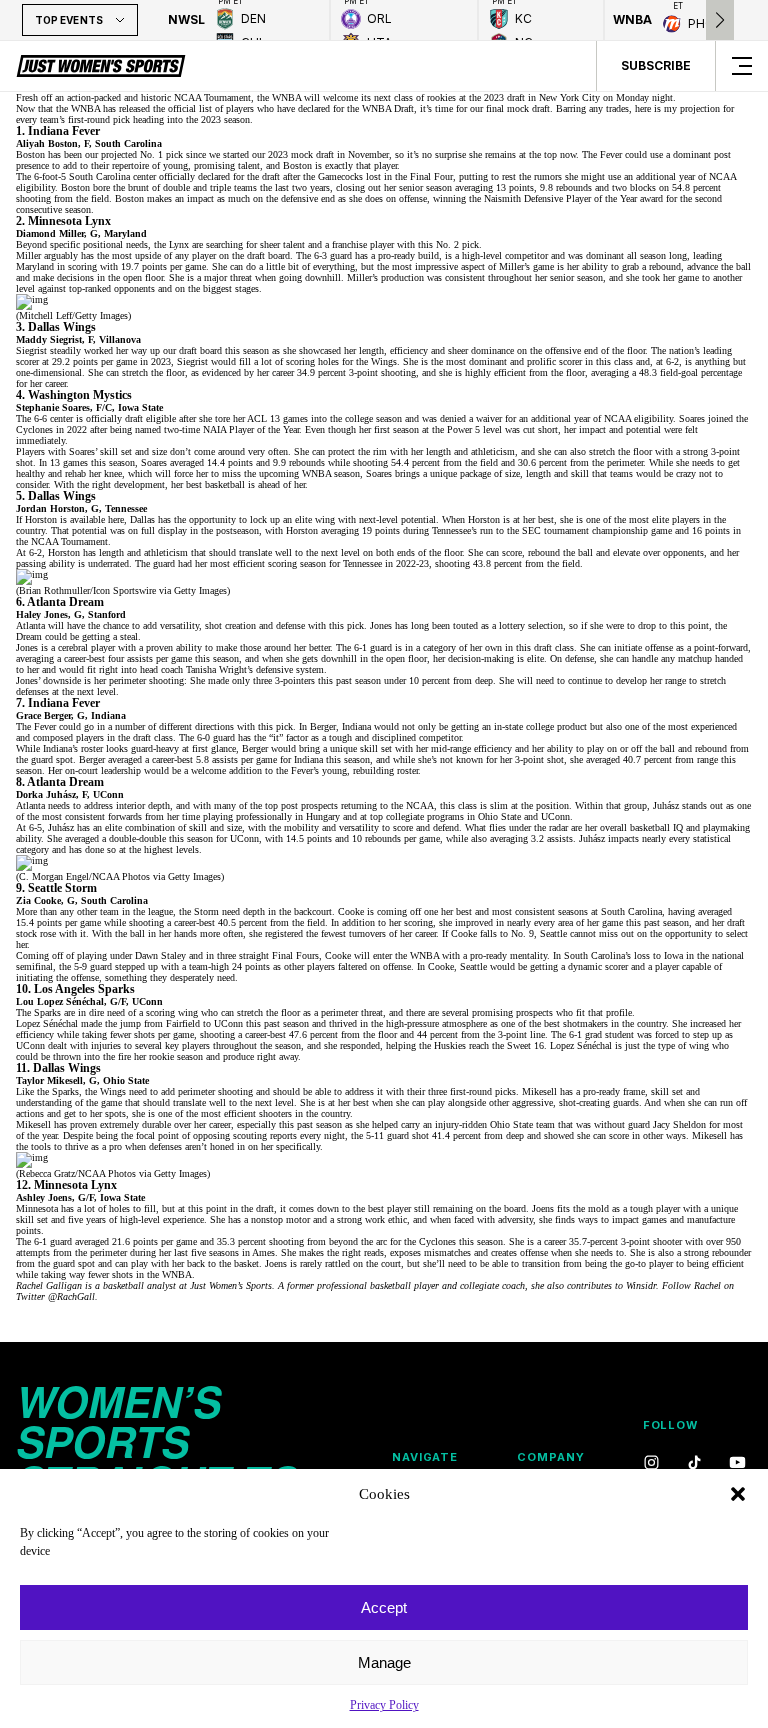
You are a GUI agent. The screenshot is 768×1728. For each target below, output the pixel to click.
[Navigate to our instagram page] (651, 1463)
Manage (384, 1662)
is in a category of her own (448, 647)
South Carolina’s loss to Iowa (623, 955)
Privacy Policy (384, 1705)
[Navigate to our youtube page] (737, 1463)
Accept (384, 1607)
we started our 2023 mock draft (271, 154)
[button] (738, 1494)
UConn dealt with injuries (68, 1045)
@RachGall (71, 1296)
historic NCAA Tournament (196, 97)
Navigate (425, 1457)
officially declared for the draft (219, 176)
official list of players (211, 108)
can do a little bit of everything (292, 266)
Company (550, 1457)
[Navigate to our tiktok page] (694, 1463)
